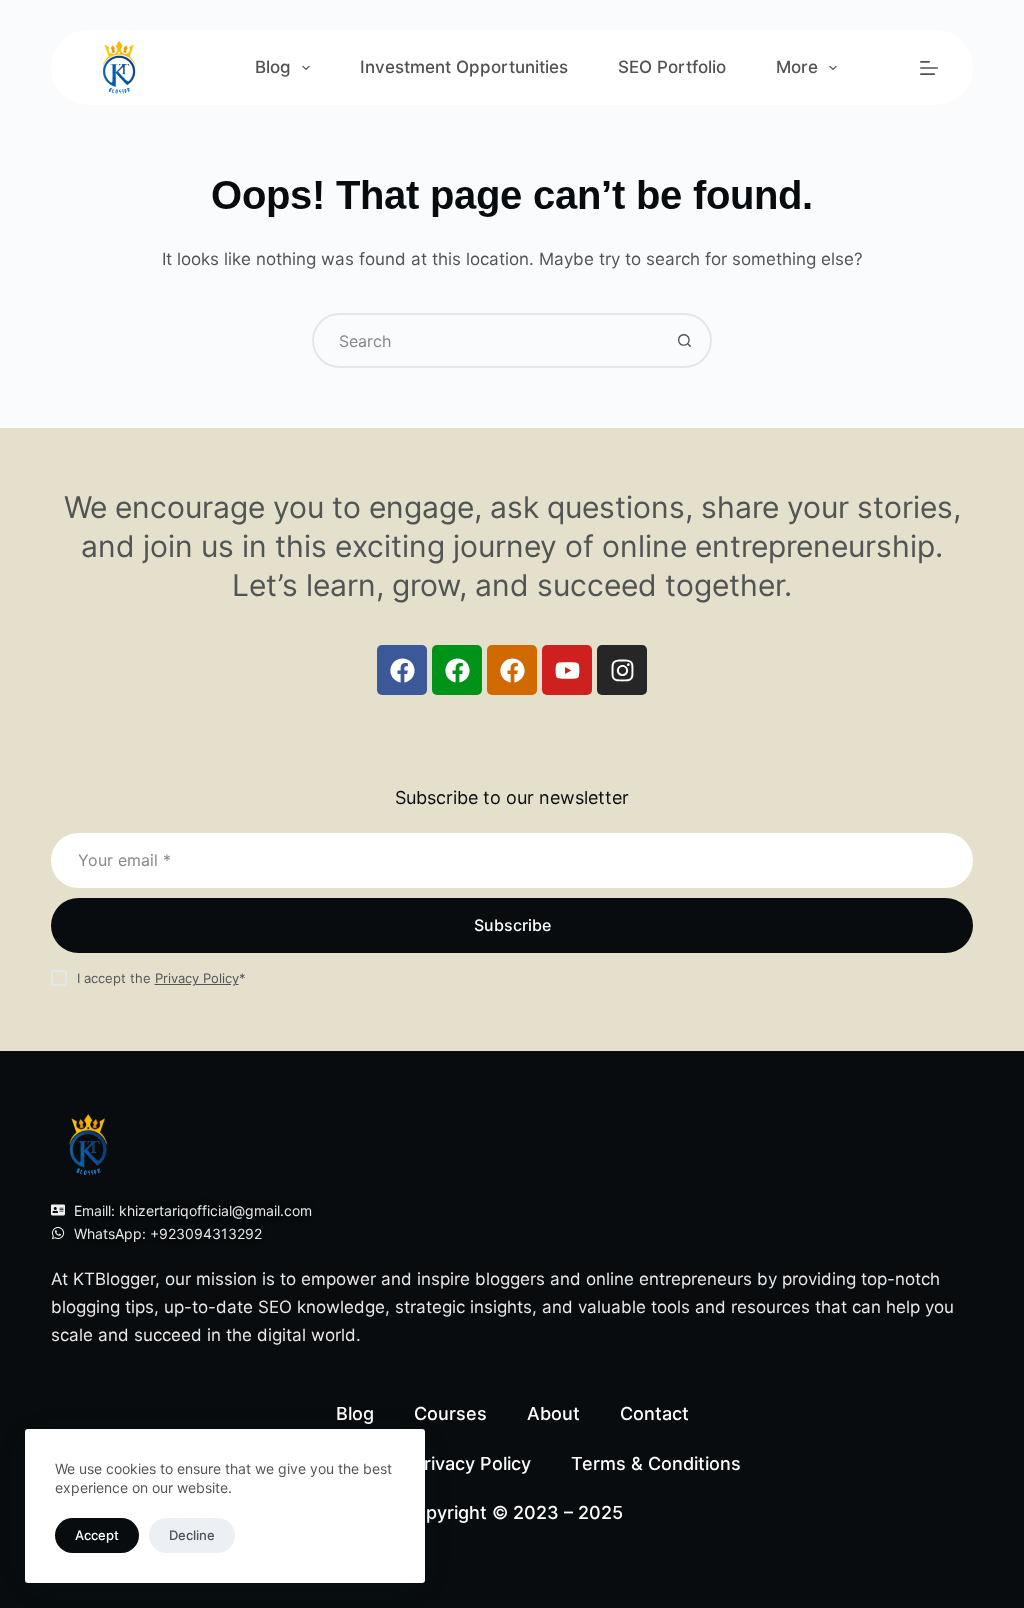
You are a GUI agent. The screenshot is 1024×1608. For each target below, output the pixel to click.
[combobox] (486, 340)
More (797, 67)
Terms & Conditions (656, 1463)
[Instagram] (622, 670)
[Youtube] (567, 670)
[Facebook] (402, 670)
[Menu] (929, 68)
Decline (192, 1535)
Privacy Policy (197, 978)
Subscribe (512, 925)
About (553, 1413)
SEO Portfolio (672, 67)
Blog (273, 67)
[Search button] (684, 340)
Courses (450, 1413)
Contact (654, 1413)
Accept (97, 1535)
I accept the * (161, 978)
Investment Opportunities (464, 67)
